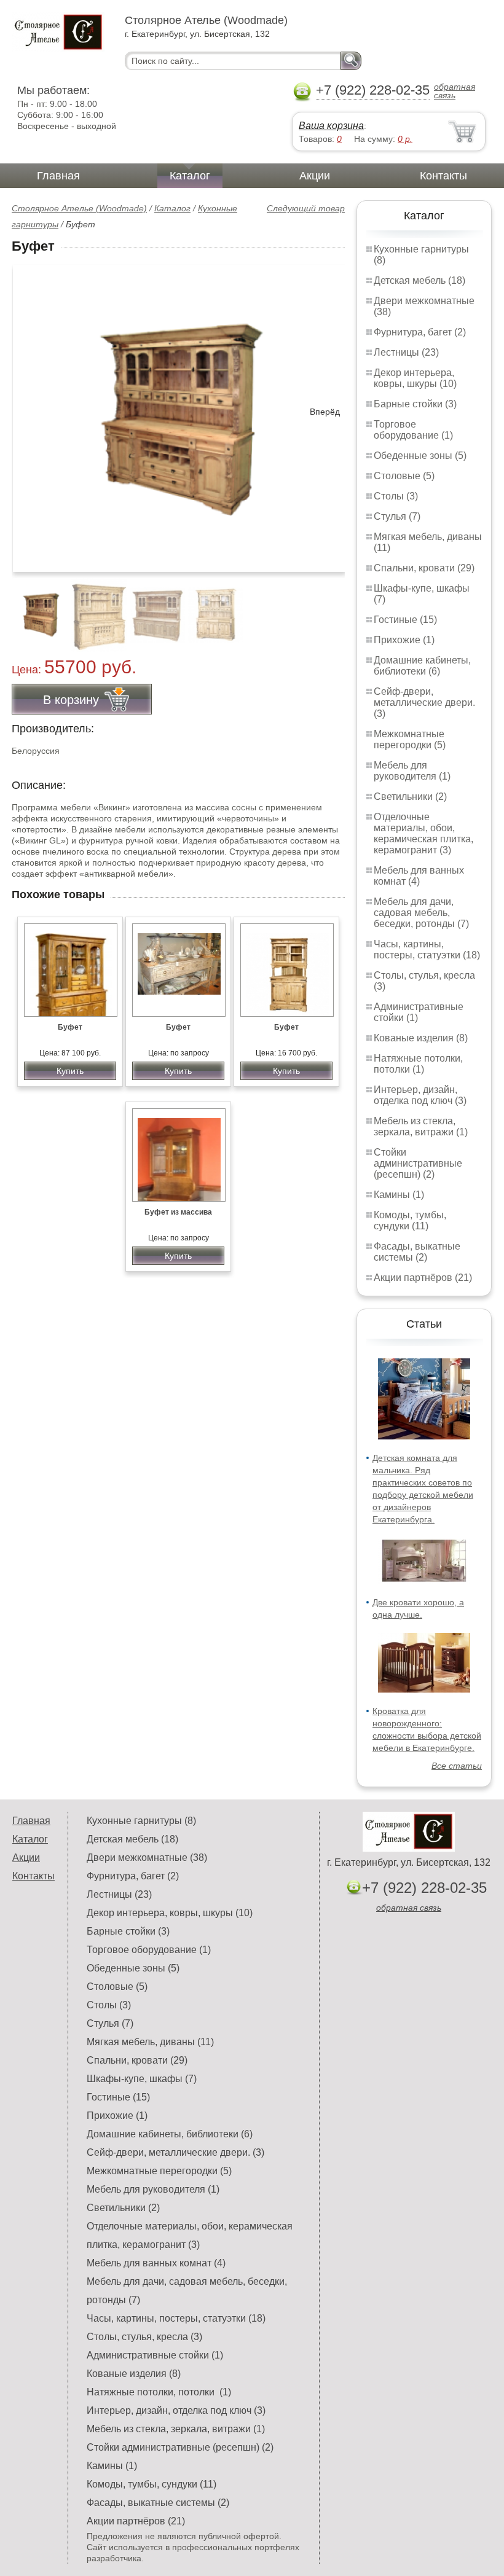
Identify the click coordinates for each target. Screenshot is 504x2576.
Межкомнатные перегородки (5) (410, 739)
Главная (58, 176)
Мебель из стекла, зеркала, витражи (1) (421, 1126)
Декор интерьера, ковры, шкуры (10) (415, 378)
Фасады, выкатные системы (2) (417, 1252)
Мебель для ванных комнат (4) (419, 876)
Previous (34, 608)
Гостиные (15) (405, 620)
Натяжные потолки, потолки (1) (418, 1064)
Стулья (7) (397, 516)
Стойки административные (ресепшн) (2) (418, 1163)
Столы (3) (396, 496)
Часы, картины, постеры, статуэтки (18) (427, 949)
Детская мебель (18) (419, 280)
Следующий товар (306, 208)
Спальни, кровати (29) (424, 568)
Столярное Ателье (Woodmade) (79, 208)
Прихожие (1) (404, 640)
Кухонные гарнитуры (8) (141, 1821)
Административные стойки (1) (155, 2355)
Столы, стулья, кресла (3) (144, 2337)
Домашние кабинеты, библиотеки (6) (422, 666)
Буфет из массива (178, 1212)
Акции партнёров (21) (423, 1278)
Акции (315, 176)
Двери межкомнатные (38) (147, 1858)
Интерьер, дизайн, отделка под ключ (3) (420, 1095)
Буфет (70, 1027)
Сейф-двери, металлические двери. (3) (424, 703)
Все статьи (457, 1766)
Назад (31, 412)
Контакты (443, 176)
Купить (70, 1071)
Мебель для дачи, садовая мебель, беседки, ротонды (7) (421, 913)
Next (331, 608)
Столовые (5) (404, 476)
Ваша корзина (331, 126)
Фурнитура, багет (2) (420, 332)
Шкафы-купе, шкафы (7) (142, 2079)
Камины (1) (399, 1195)
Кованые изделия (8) (421, 1038)
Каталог (190, 176)
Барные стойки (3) (415, 404)
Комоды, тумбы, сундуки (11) (410, 1220)
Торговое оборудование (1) (413, 430)
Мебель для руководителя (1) (412, 771)
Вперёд (325, 412)
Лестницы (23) (406, 352)
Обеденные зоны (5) (420, 456)
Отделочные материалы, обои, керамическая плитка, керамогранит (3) (423, 833)
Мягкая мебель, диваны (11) (150, 2042)
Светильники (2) (410, 797)
